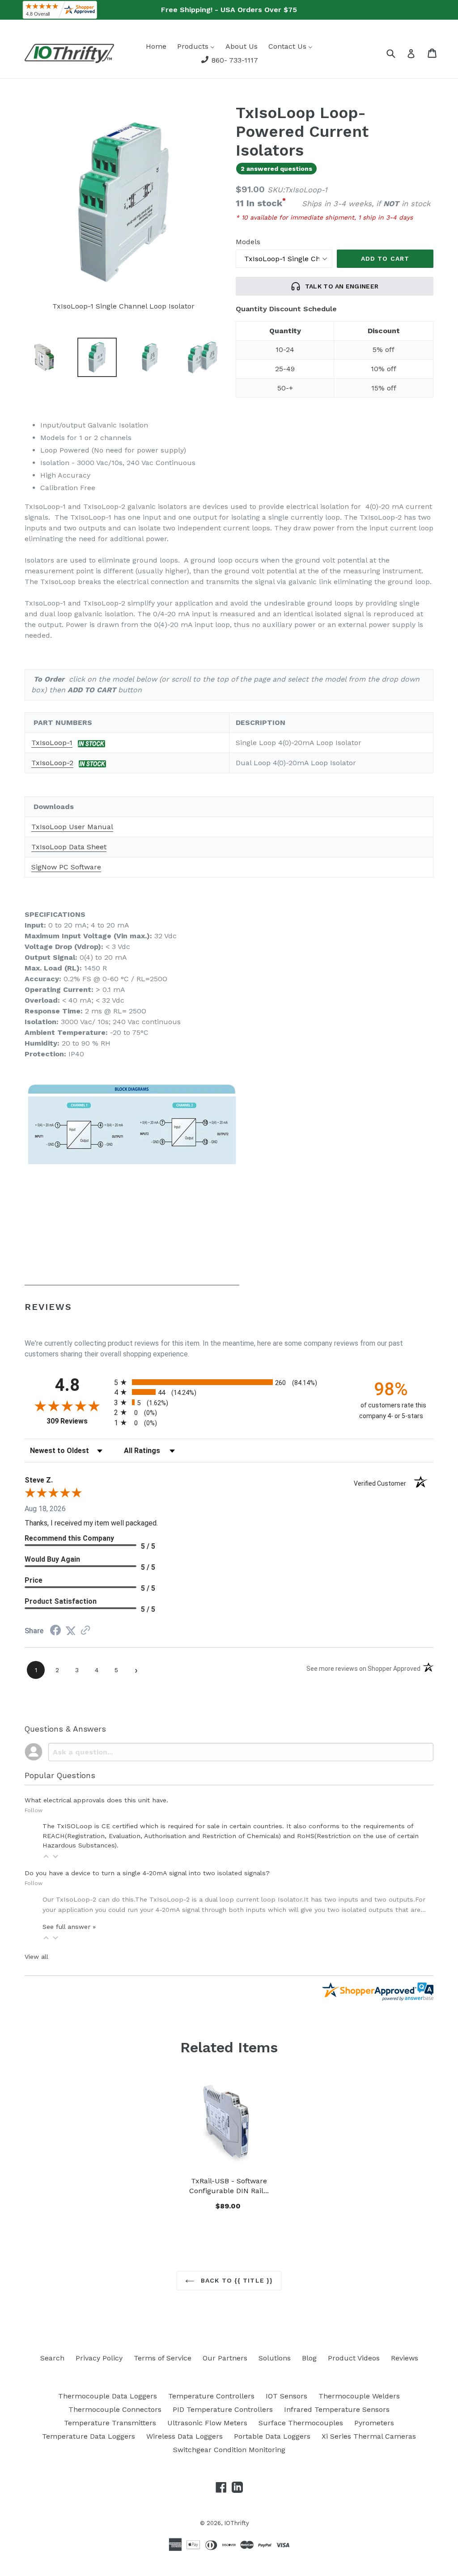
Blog (309, 2358)
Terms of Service (163, 2358)
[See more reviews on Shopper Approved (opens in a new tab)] (85, 1631)
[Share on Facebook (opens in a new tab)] (55, 1631)
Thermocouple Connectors (115, 2409)
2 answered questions (276, 169)
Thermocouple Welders (359, 2396)
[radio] (229, 1382)
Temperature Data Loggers (89, 2436)
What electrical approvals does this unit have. (96, 1800)
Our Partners (225, 2358)
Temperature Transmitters (110, 2423)
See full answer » (69, 1927)
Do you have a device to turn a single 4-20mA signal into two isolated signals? (147, 1873)
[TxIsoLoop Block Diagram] (132, 1281)
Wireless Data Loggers (184, 2436)
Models (248, 242)
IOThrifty (237, 2523)
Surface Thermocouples (301, 2423)
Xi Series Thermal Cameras (369, 2436)
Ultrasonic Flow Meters (207, 2423)
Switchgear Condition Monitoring (229, 2450)
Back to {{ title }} (236, 2280)
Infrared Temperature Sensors (337, 2409)
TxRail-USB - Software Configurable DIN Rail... (229, 2186)
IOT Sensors (286, 2396)
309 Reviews (78, 1421)
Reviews (405, 2358)
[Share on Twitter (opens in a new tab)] (71, 1631)
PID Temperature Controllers (223, 2409)
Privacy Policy (99, 2358)
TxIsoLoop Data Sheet (69, 847)
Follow (34, 1810)
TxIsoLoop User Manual (72, 827)
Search (52, 2358)
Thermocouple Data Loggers (108, 2396)
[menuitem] (156, 46)
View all (36, 1957)
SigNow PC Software (66, 867)
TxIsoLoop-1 (52, 743)
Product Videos (354, 2358)
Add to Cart (229, 2205)
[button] (46, 1856)
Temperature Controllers (211, 2396)
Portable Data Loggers (272, 2436)
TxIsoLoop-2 (52, 763)
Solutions (275, 2358)
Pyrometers (374, 2423)
